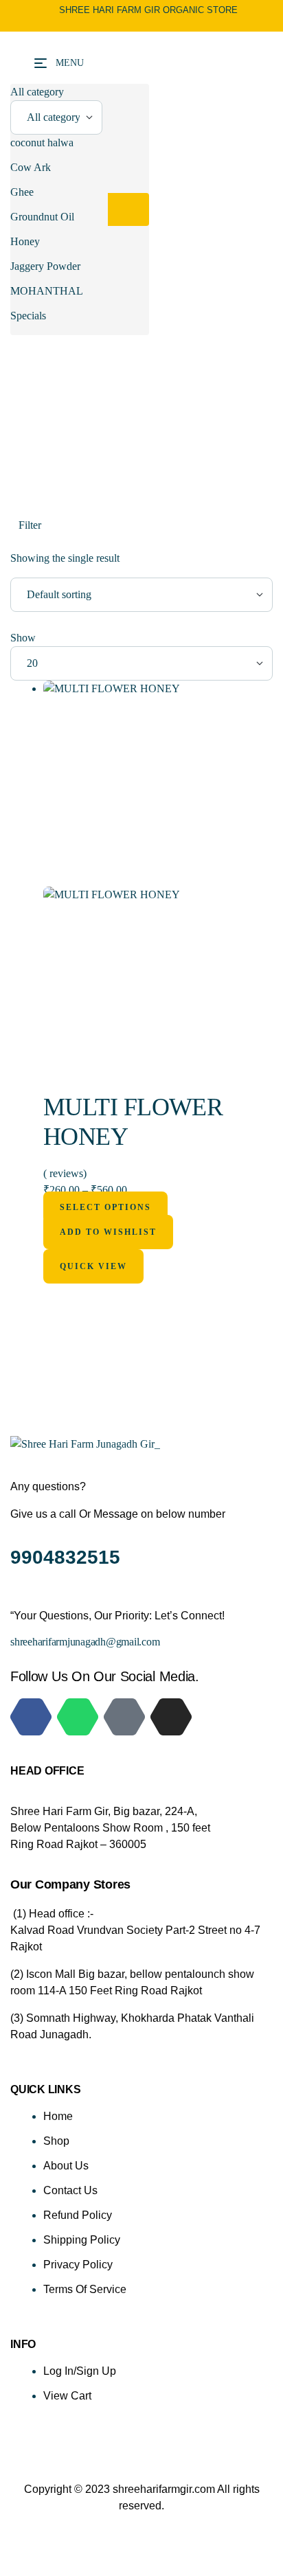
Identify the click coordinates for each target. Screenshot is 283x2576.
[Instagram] (171, 1717)
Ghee (22, 192)
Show (23, 638)
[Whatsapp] (78, 1717)
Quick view (93, 1266)
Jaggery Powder (45, 266)
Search (128, 209)
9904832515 (68, 1557)
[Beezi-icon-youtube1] (124, 1717)
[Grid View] (16, 542)
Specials (28, 316)
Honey (25, 241)
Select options (105, 1207)
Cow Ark (31, 167)
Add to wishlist (108, 1232)
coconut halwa (42, 143)
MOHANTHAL (47, 291)
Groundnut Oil (42, 217)
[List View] (25, 542)
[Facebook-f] (31, 1717)
